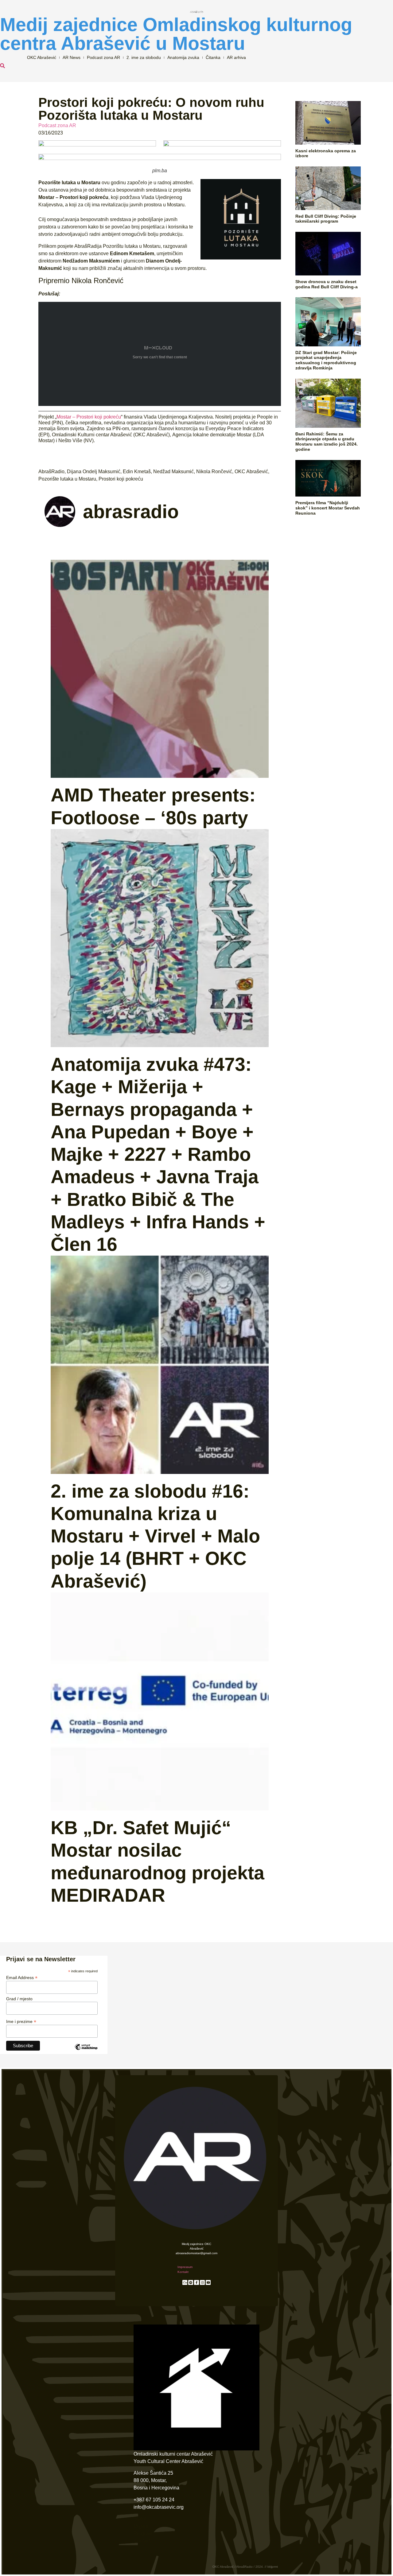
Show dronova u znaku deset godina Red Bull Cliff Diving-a (327, 284)
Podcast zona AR (103, 57)
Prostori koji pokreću (121, 479)
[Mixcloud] (185, 2282)
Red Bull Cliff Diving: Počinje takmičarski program (326, 219)
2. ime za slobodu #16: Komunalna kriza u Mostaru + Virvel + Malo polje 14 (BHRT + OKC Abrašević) (155, 1536)
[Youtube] (208, 2282)
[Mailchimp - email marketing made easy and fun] (86, 2052)
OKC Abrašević (42, 57)
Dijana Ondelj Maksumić (94, 472)
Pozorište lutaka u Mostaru (67, 479)
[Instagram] (202, 2282)
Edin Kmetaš (137, 472)
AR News (72, 57)
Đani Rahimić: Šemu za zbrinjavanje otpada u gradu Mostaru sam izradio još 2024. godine (327, 442)
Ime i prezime (21, 2021)
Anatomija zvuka (183, 57)
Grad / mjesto (19, 1999)
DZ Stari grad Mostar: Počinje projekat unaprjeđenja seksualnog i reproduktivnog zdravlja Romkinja (326, 360)
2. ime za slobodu (144, 57)
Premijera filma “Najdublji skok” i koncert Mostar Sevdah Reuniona (328, 508)
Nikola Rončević (214, 472)
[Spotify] (191, 2282)
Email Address (22, 1977)
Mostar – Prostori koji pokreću (89, 417)
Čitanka (213, 57)
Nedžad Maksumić (173, 472)
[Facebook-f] (196, 2282)
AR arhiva (236, 57)
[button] (2, 66)
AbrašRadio (51, 472)
